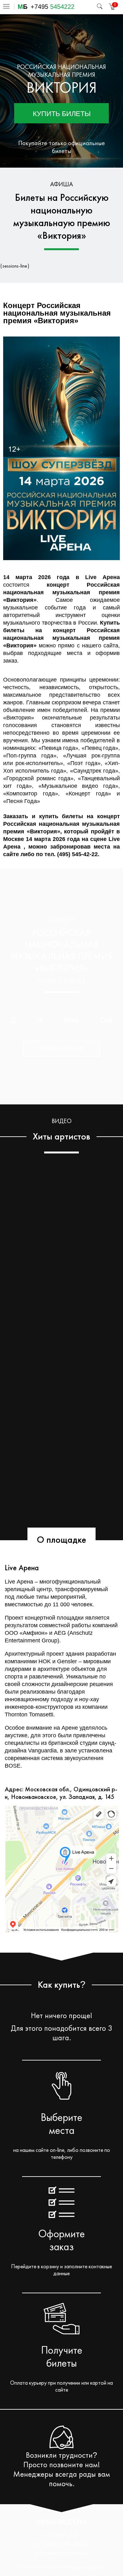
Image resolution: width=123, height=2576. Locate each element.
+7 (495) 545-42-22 (62, 2544)
